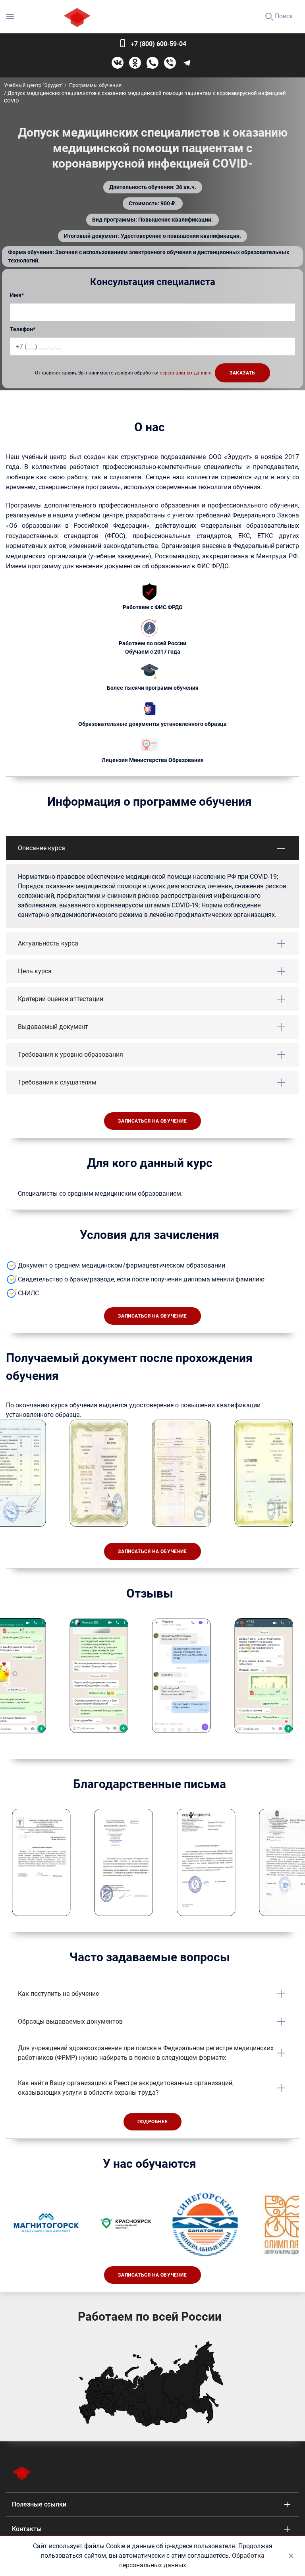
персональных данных (185, 373)
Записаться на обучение (152, 1121)
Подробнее (152, 2122)
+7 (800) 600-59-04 (158, 44)
